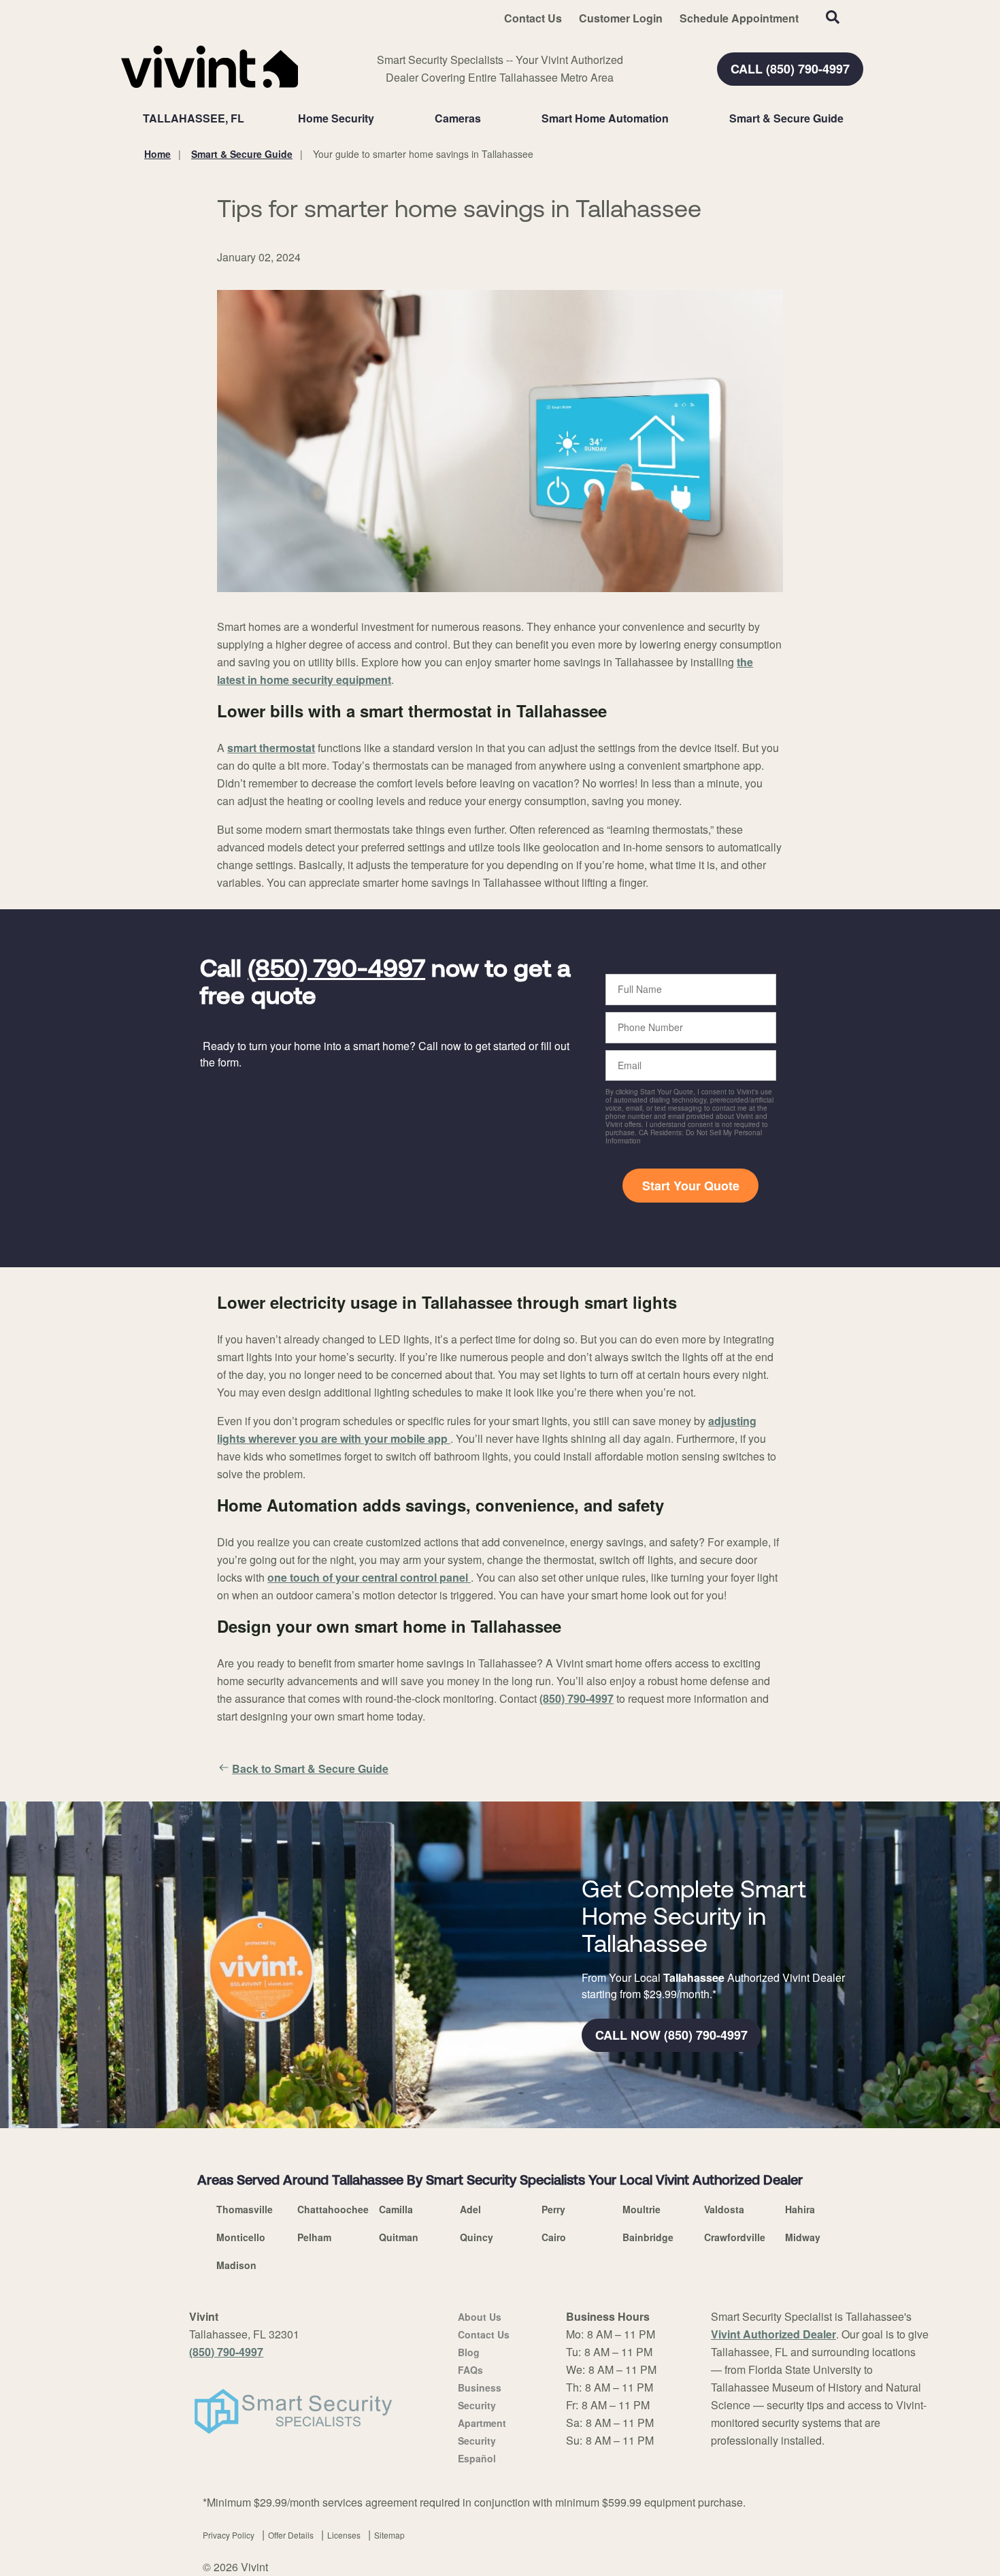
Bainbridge (648, 2237)
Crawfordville (735, 2237)
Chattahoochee (333, 2209)
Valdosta (724, 2209)
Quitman (399, 2237)
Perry (553, 2209)
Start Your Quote (691, 1186)
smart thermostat (271, 748)
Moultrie (641, 2209)
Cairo (554, 2237)
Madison (236, 2265)
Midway (803, 2237)
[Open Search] (833, 17)
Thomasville (245, 2209)
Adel (470, 2209)
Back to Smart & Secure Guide (310, 1768)
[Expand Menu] (381, 118)
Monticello (241, 2237)
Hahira (800, 2209)
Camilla (396, 2209)
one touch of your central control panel (369, 1577)
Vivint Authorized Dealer (773, 2334)
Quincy (477, 2237)
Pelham (314, 2237)
